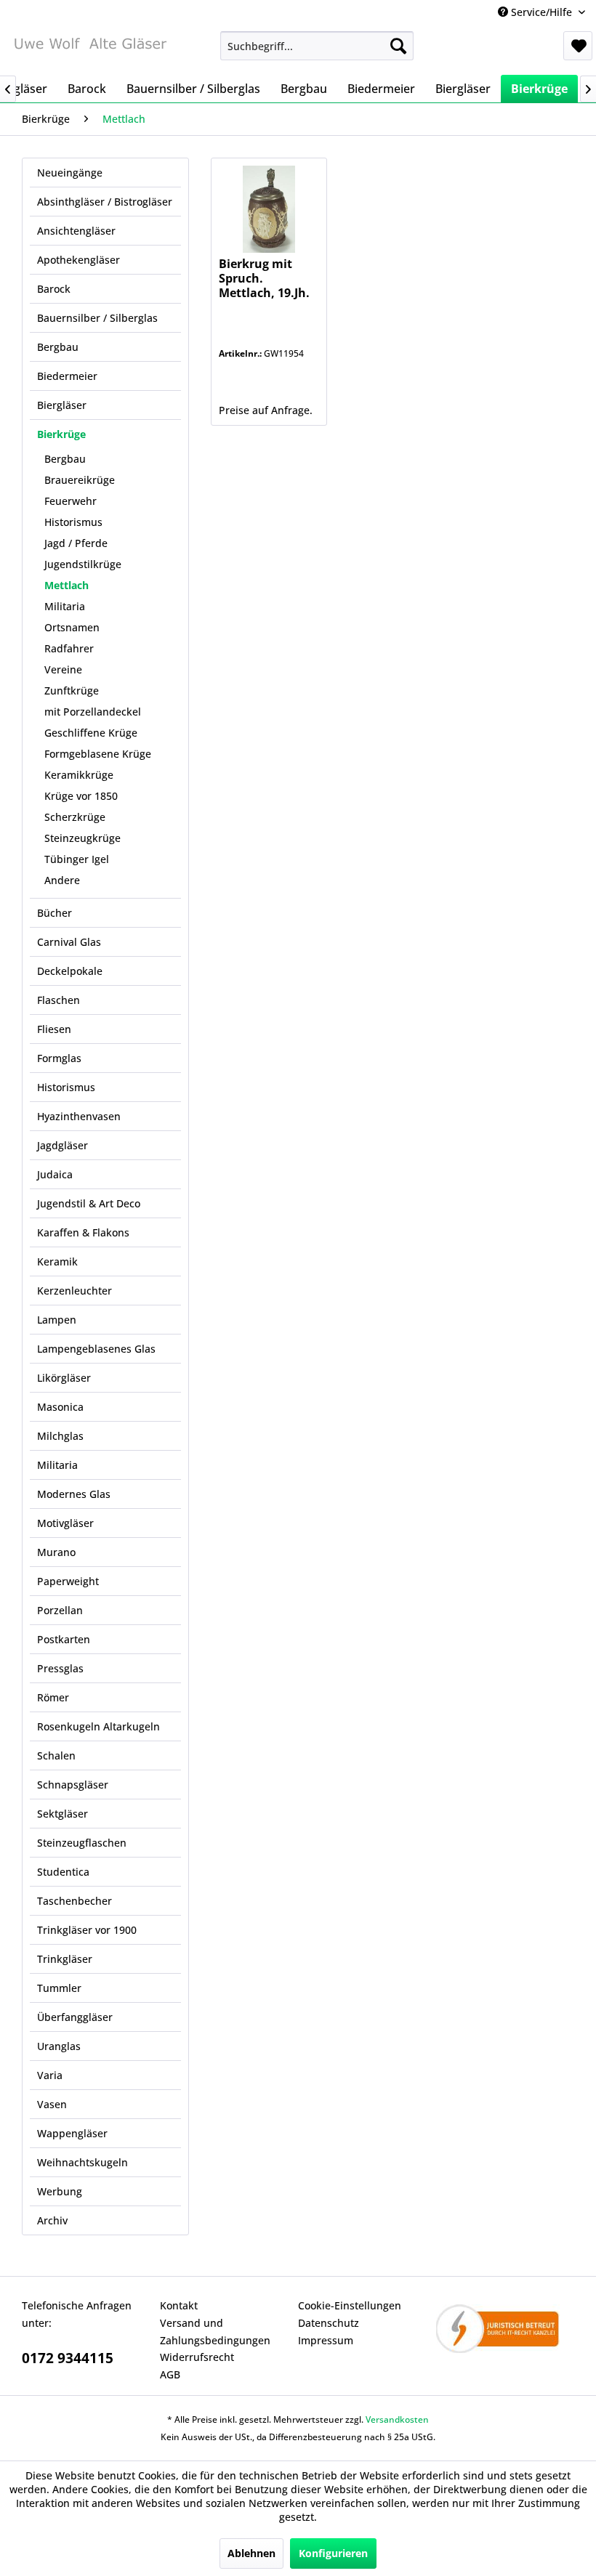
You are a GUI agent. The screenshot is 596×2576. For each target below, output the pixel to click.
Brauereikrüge (80, 480)
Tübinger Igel (77, 859)
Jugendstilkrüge (83, 564)
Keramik (57, 1261)
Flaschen (59, 1000)
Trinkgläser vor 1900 (87, 1930)
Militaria (65, 606)
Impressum (326, 2340)
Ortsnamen (72, 627)
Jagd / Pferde (76, 543)
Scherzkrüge (75, 817)
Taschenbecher (74, 1901)
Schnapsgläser (73, 1785)
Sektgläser (63, 1814)
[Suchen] (398, 46)
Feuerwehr (71, 501)
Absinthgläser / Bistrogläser (105, 202)
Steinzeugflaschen (82, 1843)
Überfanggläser (75, 2017)
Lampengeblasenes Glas (96, 1349)
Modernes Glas (74, 1494)
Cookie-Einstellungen (350, 2305)
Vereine (63, 669)
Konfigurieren (333, 2553)
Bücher (55, 913)
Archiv (52, 2220)
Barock (54, 289)
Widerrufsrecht (197, 2357)
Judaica (55, 1174)
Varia (50, 2075)
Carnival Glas (69, 942)
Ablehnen (251, 2553)
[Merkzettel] (578, 46)
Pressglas (60, 1668)
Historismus (73, 522)
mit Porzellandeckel (93, 712)
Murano (56, 1552)
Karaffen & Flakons (83, 1232)
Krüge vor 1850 (81, 796)
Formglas (59, 1058)
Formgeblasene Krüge (98, 754)
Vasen (52, 2104)
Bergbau (58, 347)
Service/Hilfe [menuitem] (541, 12)
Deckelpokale (70, 971)
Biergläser (62, 405)
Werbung (60, 2191)
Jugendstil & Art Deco (89, 1203)
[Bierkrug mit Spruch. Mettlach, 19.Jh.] (269, 209)
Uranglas (59, 2046)
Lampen (57, 1320)
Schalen (56, 1755)
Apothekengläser (78, 260)
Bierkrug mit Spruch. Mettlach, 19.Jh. (264, 279)
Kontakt (179, 2305)
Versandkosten (397, 2419)
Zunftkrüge (72, 690)
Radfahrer (69, 648)
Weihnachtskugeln (82, 2162)
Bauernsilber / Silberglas (97, 318)
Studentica (63, 1872)
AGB (170, 2374)
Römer (53, 1697)
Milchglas (60, 1436)
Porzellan (60, 1610)
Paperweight (68, 1581)
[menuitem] (317, 46)
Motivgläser (65, 1523)
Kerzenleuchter (74, 1291)
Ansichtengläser (76, 231)
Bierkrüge (61, 434)
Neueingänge (70, 173)
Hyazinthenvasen (79, 1116)
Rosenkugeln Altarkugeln (98, 1726)
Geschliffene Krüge (91, 733)
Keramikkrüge (79, 775)
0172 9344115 (68, 2358)
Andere (62, 880)
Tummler (59, 1988)
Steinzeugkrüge (82, 838)
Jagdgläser (63, 1145)
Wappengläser (72, 2133)
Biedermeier (67, 376)
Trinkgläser (65, 1959)
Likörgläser (64, 1378)
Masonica (60, 1407)
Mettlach (67, 585)
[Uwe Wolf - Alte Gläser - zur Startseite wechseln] (90, 49)
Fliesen (54, 1029)
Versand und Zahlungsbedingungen (215, 2332)
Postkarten (64, 1639)
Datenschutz (329, 2323)
